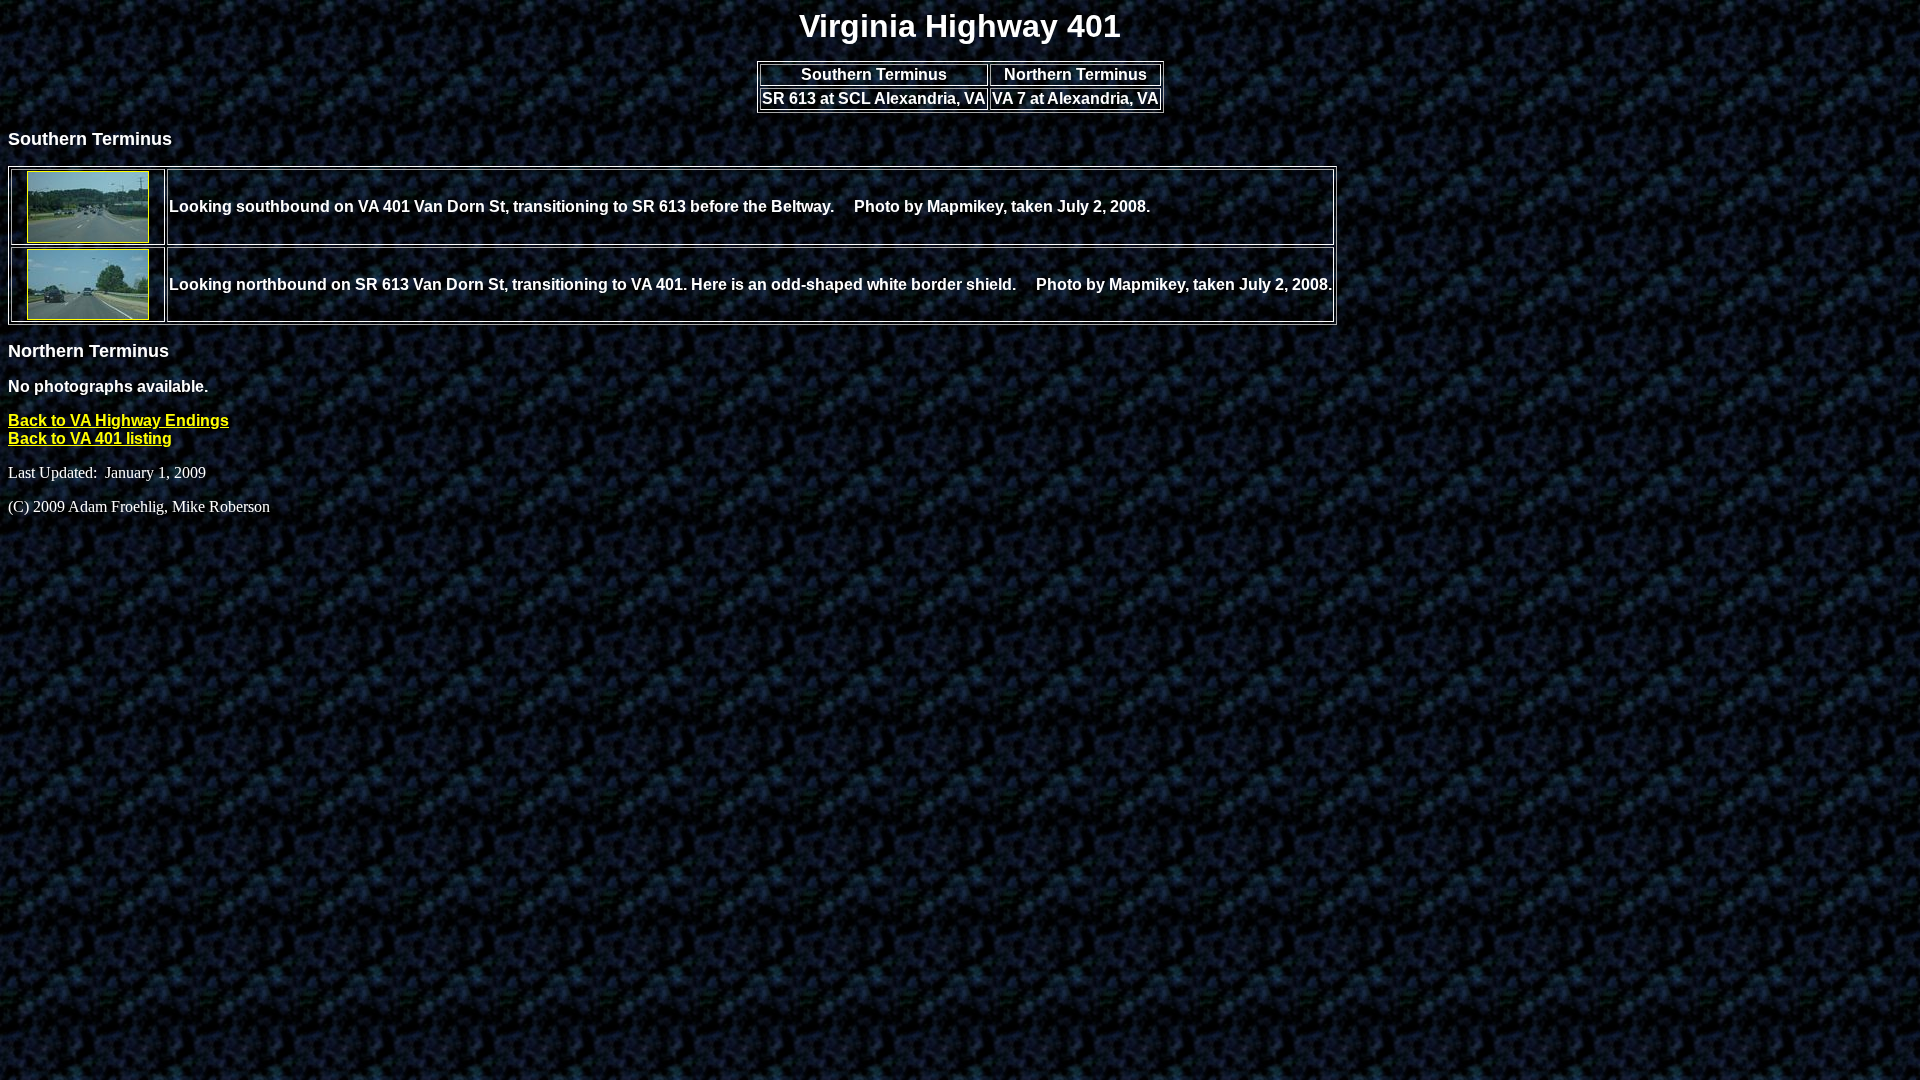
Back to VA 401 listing (90, 438)
